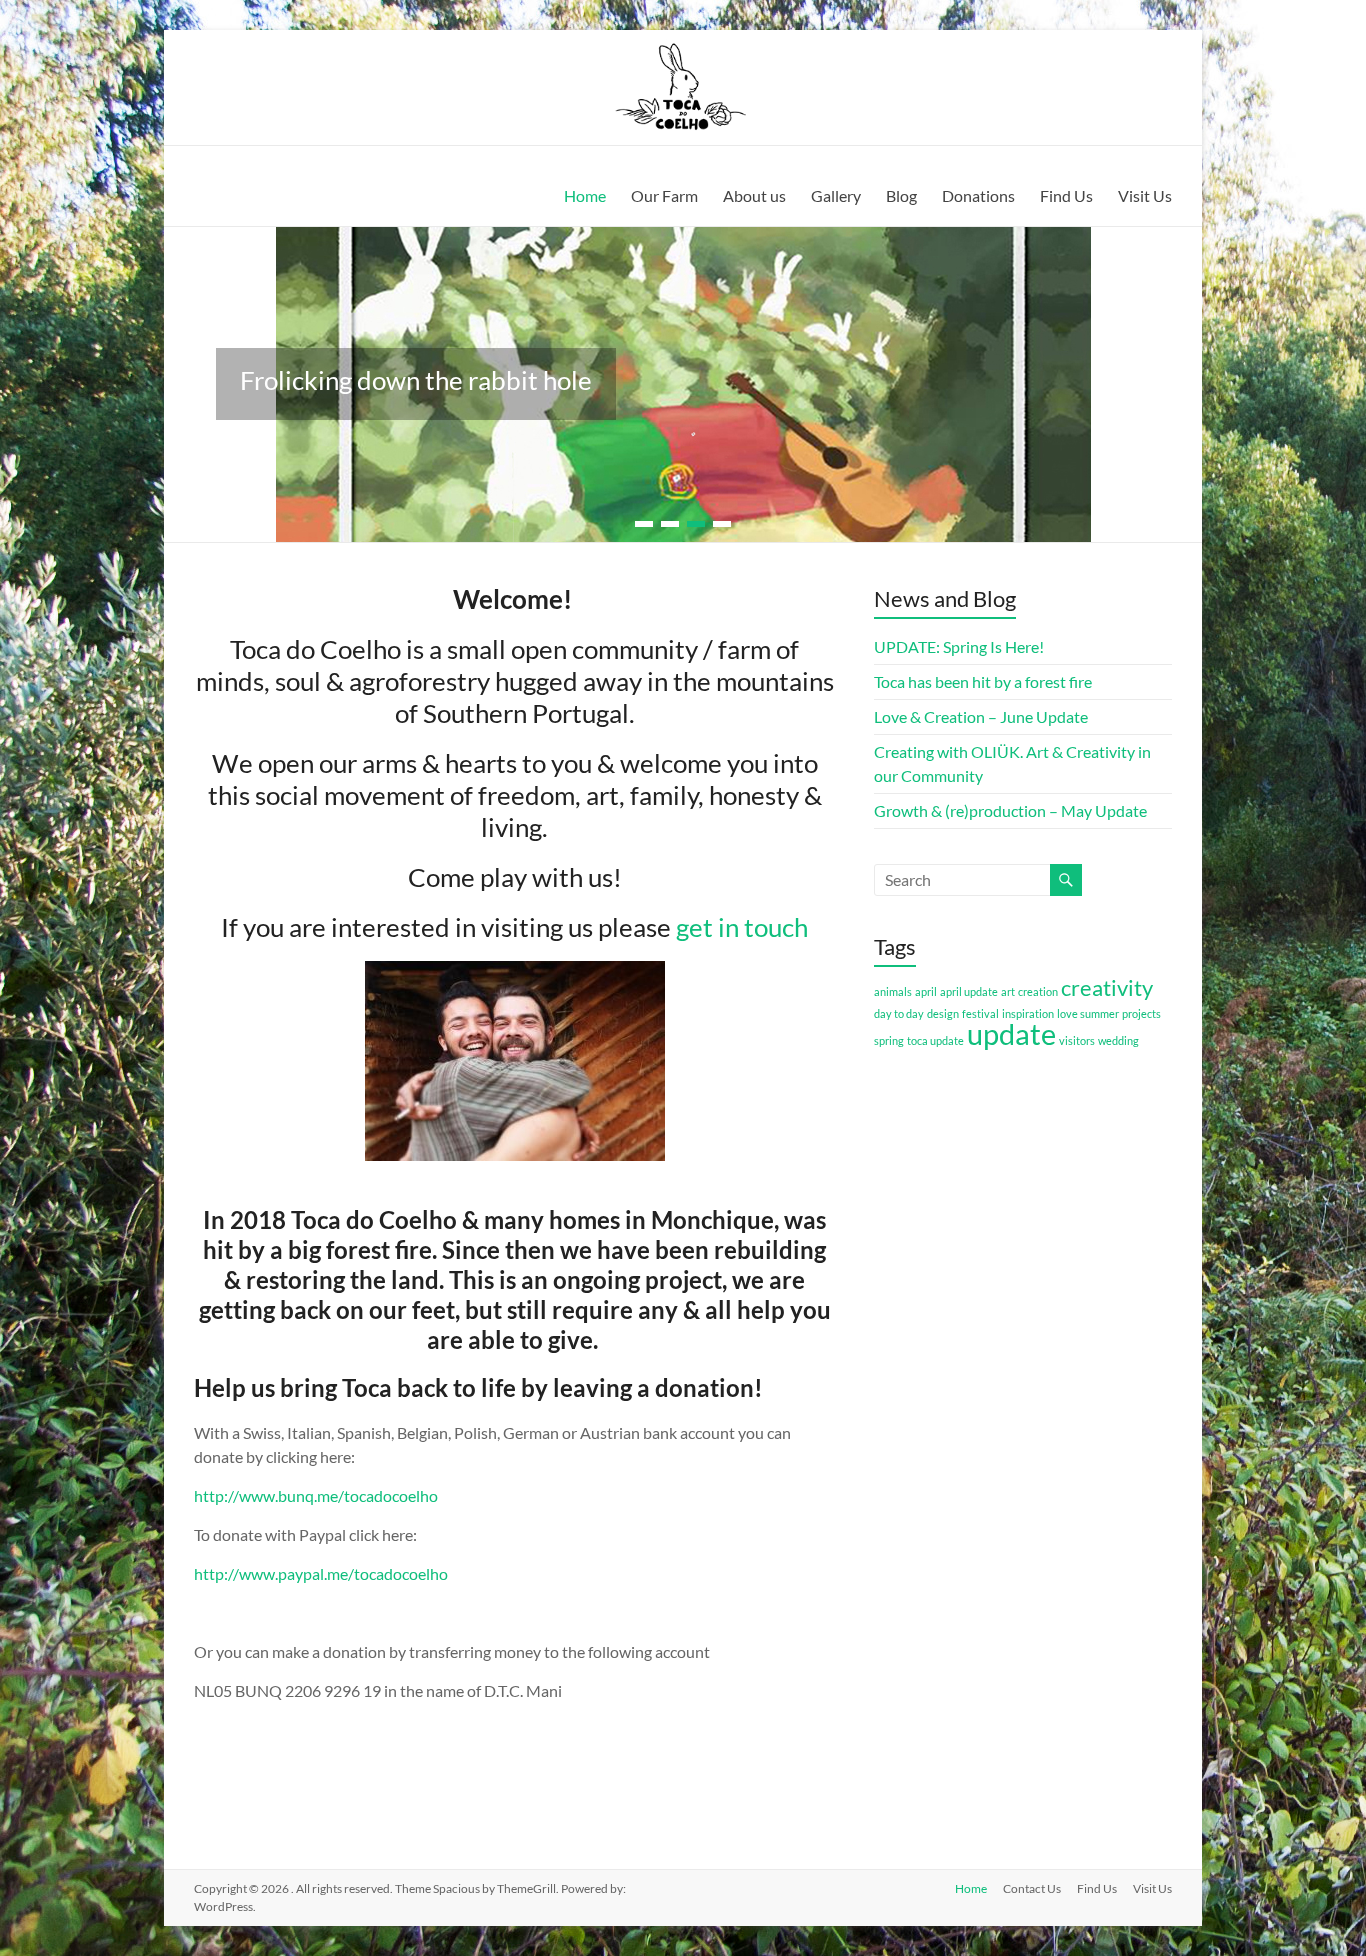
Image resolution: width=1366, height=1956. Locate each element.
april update (969, 991)
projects (1141, 1013)
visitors (1077, 1040)
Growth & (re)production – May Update (1010, 810)
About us (754, 195)
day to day (899, 1013)
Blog (901, 195)
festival (980, 1013)
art (1008, 991)
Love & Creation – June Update (981, 716)
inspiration (1028, 1013)
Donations (978, 195)
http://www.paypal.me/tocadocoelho (321, 1573)
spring (889, 1040)
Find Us (1066, 195)
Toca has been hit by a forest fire (983, 681)
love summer (1088, 1013)
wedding (1118, 1040)
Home (585, 195)
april (926, 991)
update (1011, 1033)
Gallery (836, 195)
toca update (935, 1040)
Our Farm (664, 195)
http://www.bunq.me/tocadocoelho (316, 1495)
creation (1038, 991)
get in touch (742, 927)
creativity (1107, 987)
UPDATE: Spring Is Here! (959, 646)
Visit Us (1145, 195)
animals (893, 991)
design (943, 1013)
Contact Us (1032, 1888)
